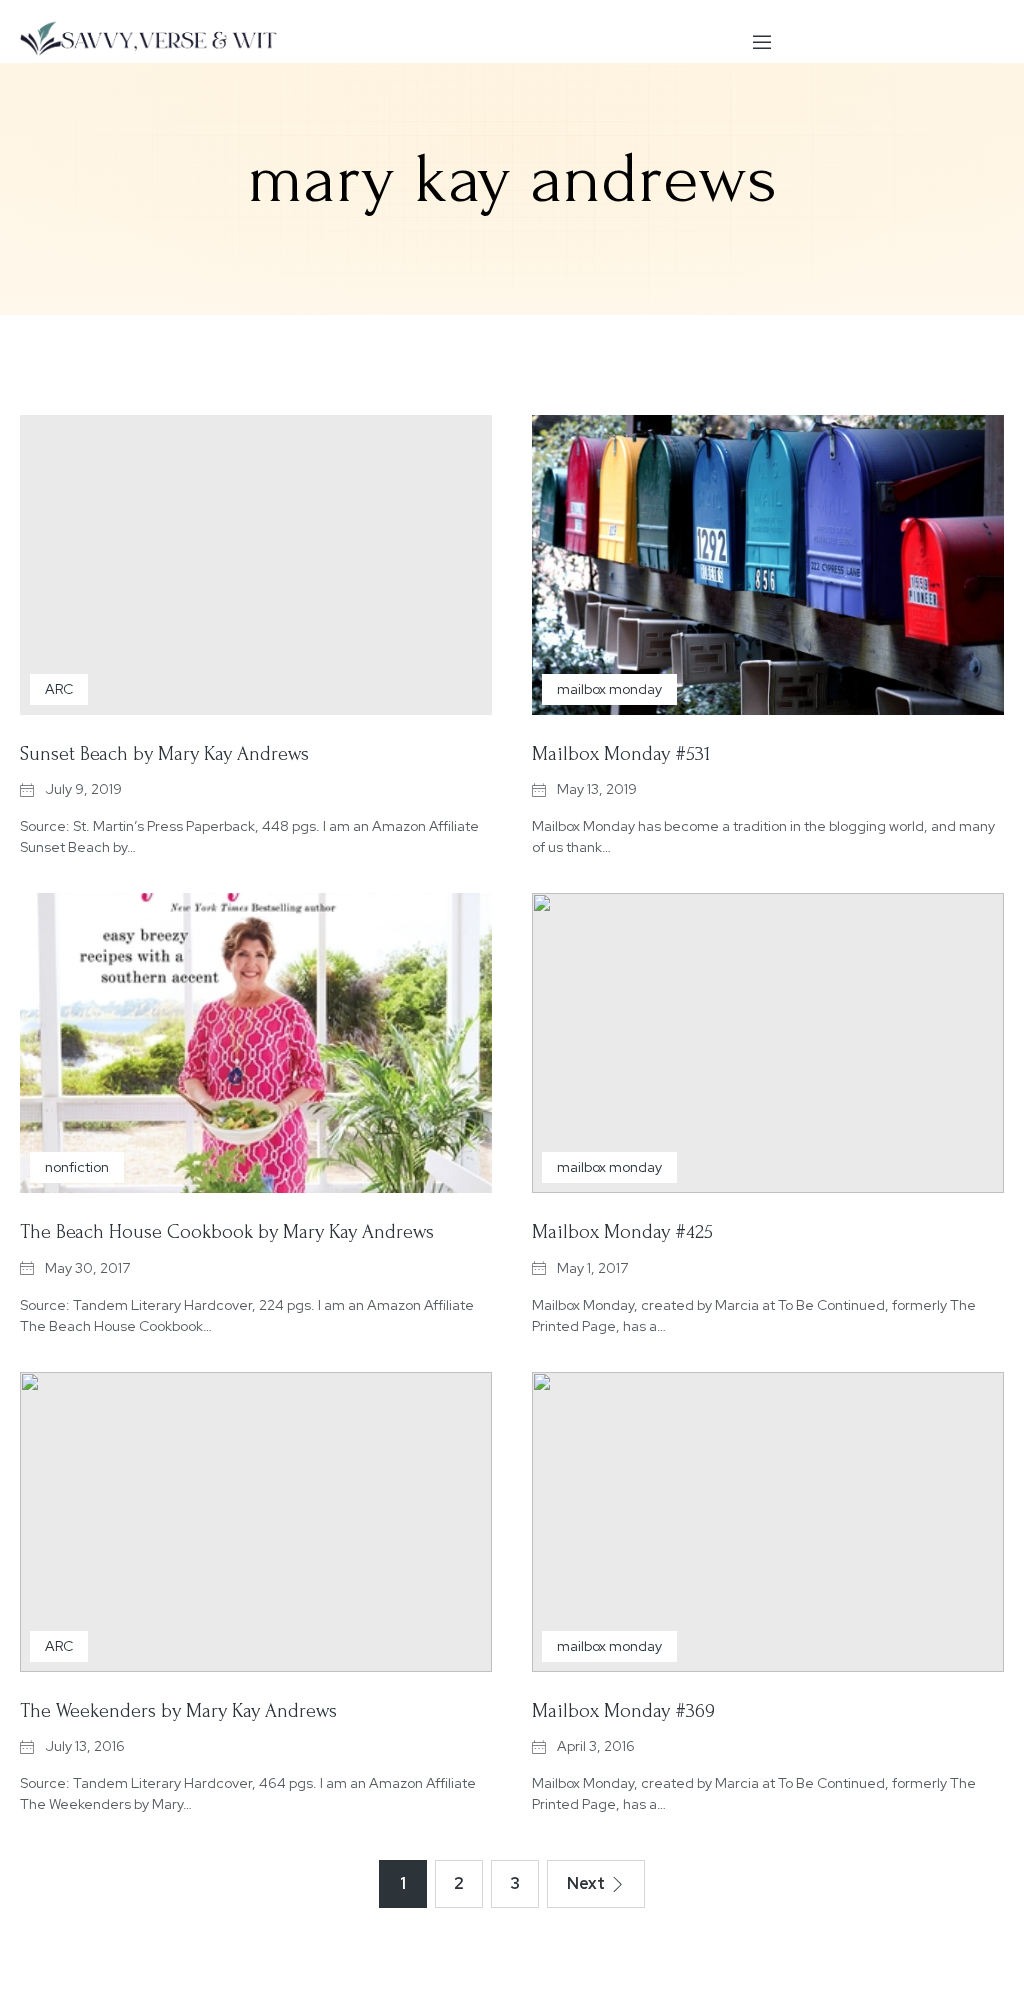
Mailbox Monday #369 (623, 1711)
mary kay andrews (512, 179)
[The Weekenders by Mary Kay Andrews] (256, 1522)
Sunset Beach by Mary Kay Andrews (164, 754)
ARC (59, 689)
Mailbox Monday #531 (621, 754)
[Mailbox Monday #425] (768, 1043)
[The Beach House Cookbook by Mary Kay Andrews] (256, 1043)
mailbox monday (609, 689)
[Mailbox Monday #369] (768, 1522)
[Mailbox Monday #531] (768, 565)
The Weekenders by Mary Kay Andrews (178, 1711)
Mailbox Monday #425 (622, 1232)
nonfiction (77, 1167)
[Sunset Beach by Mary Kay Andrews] (256, 565)
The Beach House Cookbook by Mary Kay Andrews (227, 1232)
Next (586, 1883)
